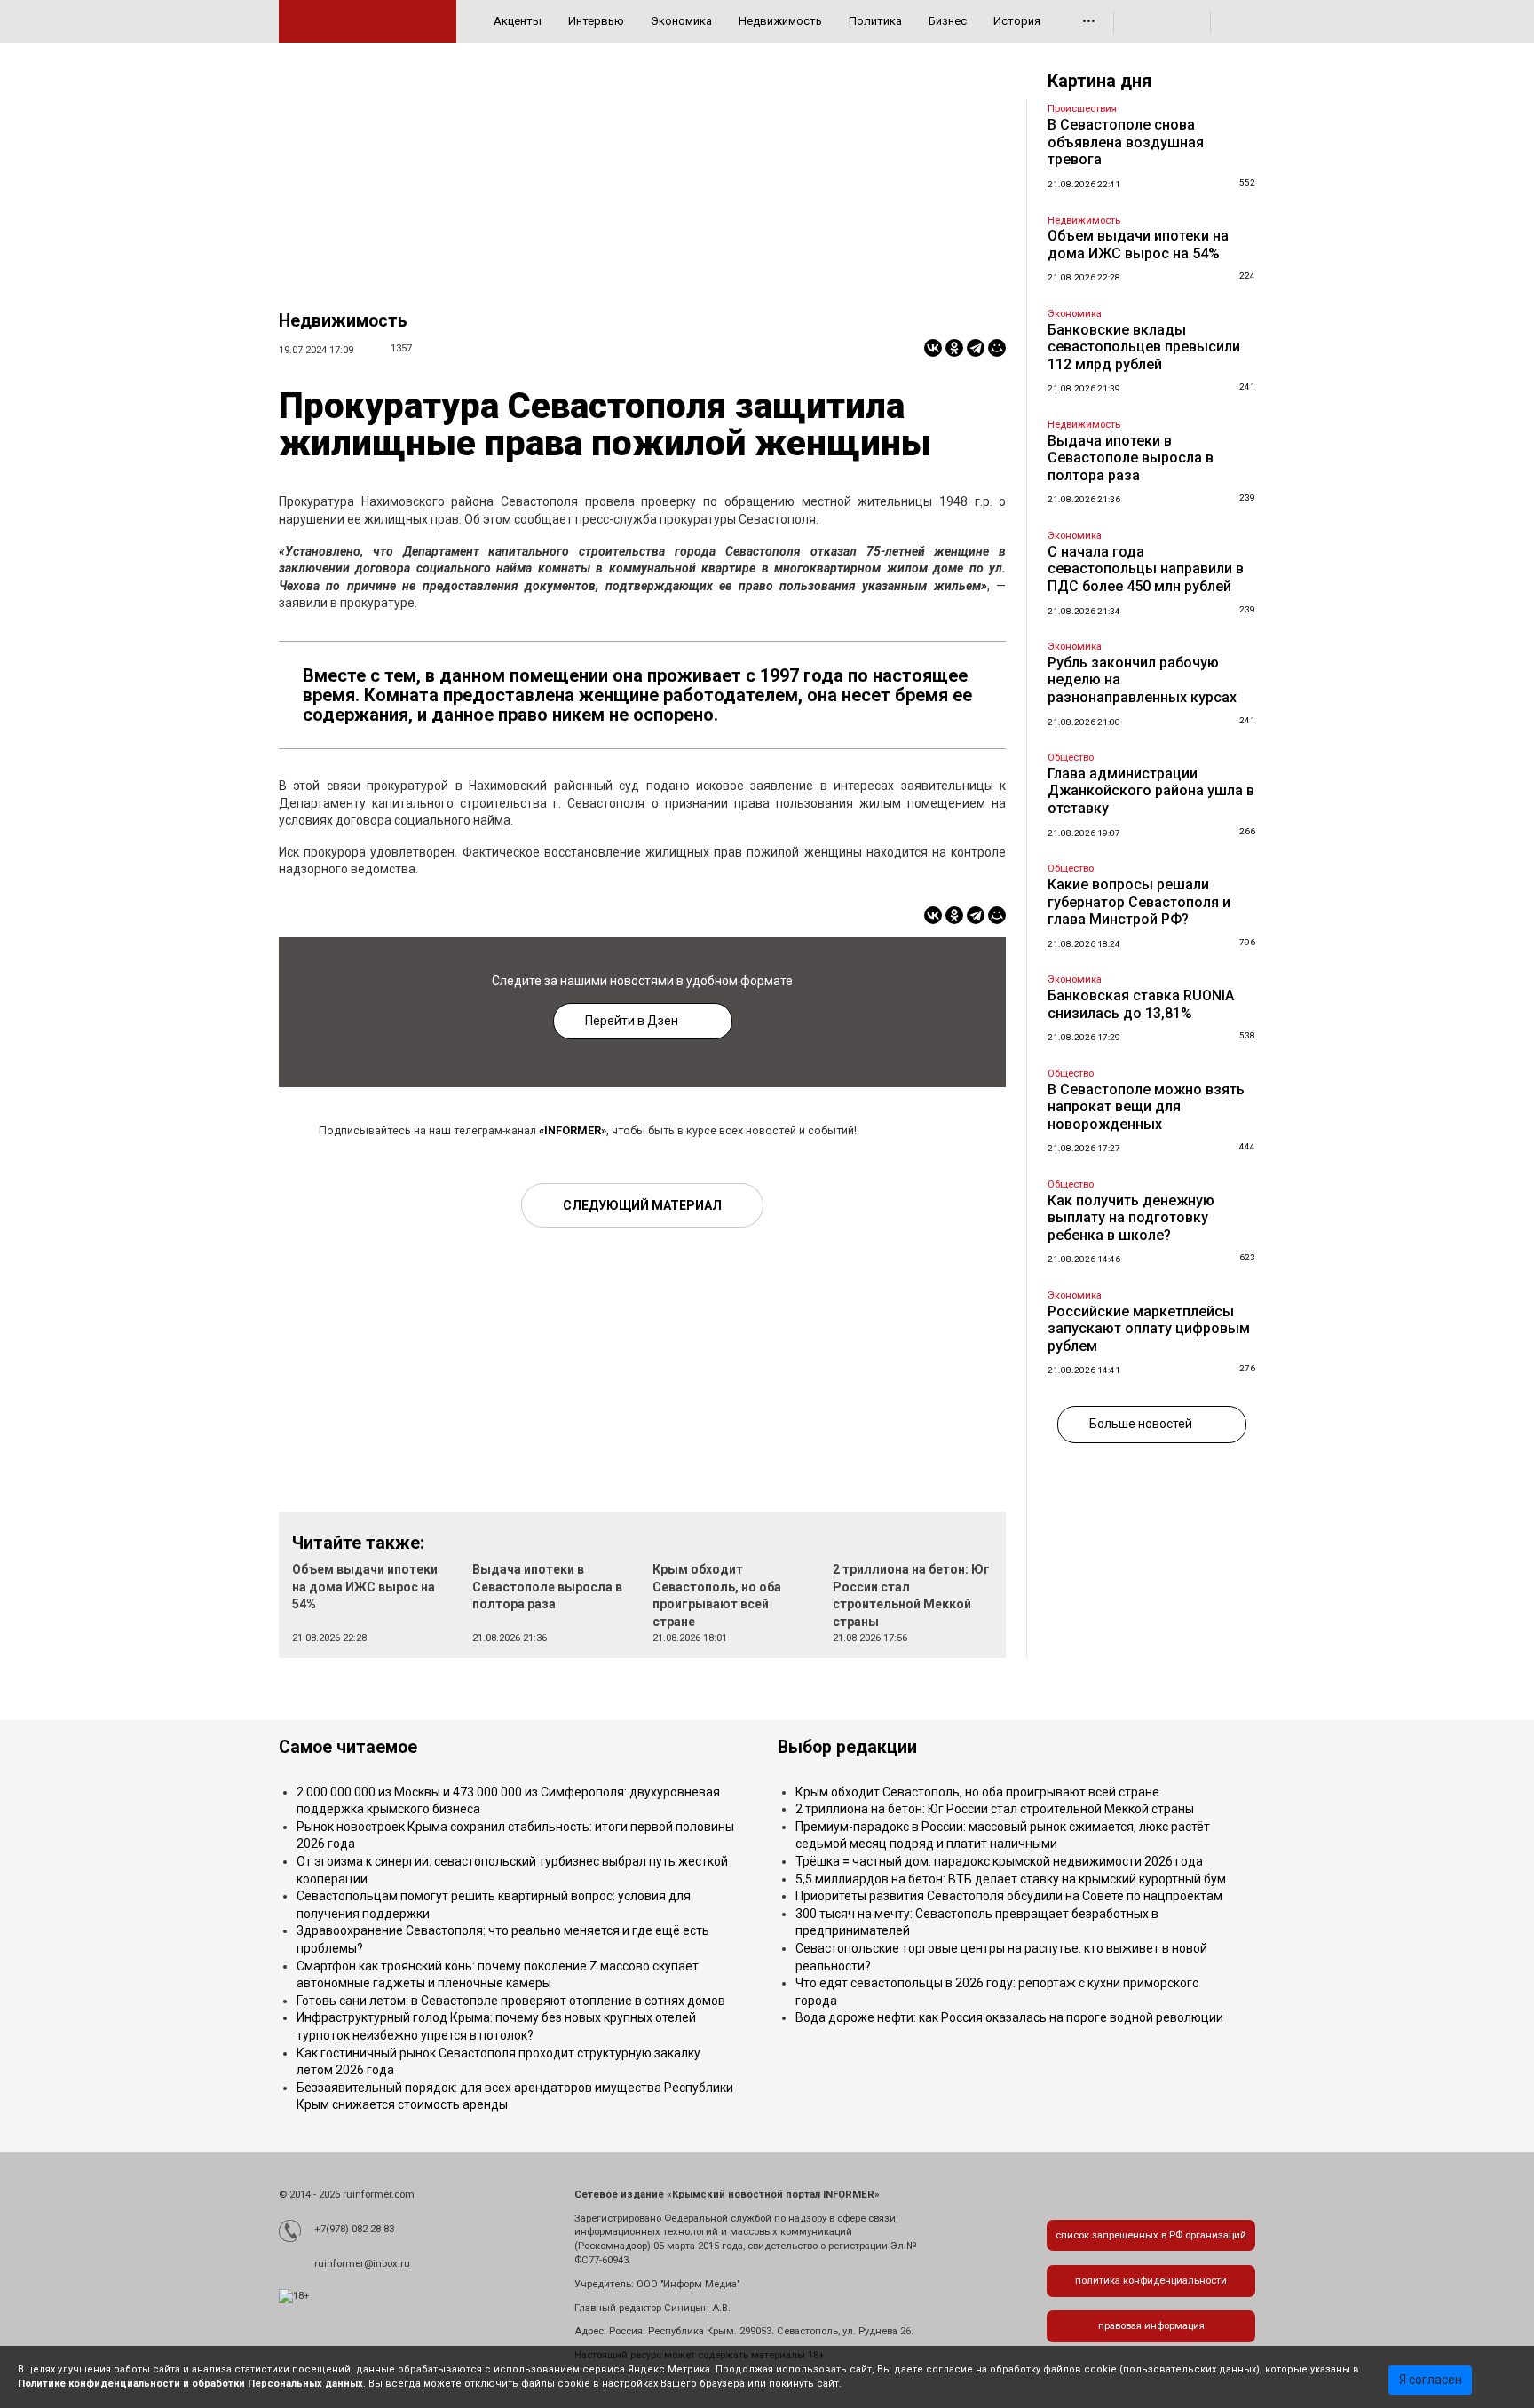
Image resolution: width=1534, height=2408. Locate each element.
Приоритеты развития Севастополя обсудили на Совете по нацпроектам (1009, 1896)
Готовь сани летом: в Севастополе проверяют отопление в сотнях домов (511, 2001)
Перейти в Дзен (632, 1021)
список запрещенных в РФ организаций (1151, 2235)
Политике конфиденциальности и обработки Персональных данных (190, 2384)
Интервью (596, 21)
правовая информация (1151, 2326)
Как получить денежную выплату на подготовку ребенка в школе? (1131, 1218)
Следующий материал (642, 1205)
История (1017, 21)
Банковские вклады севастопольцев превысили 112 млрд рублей (1144, 347)
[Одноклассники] (954, 348)
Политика (875, 21)
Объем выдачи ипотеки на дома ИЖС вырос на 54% (365, 1587)
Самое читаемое (348, 1747)
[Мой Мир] (997, 348)
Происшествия (1082, 109)
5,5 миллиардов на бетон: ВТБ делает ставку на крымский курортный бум (1011, 1879)
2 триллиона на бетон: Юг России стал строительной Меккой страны (995, 1809)
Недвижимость (780, 21)
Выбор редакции (847, 1747)
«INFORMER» (573, 1130)
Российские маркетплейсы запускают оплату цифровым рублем (1149, 1329)
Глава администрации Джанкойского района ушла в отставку (1151, 791)
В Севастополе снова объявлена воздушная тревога (1126, 142)
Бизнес (948, 21)
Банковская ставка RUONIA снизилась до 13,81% (1141, 1004)
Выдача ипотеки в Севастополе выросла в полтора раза (547, 1587)
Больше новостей (1141, 1424)
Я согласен (1431, 2380)
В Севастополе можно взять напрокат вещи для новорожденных (1146, 1107)
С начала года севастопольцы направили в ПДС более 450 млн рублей (1146, 569)
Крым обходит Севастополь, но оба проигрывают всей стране (977, 1792)
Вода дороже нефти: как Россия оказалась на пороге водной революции (1009, 2017)
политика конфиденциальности (1151, 2281)
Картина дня (1099, 81)
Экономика (681, 21)
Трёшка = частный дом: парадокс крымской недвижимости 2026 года (999, 1861)
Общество (1071, 758)
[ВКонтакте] (933, 348)
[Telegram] (976, 348)
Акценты (518, 21)
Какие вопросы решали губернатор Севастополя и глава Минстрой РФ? (1139, 902)
